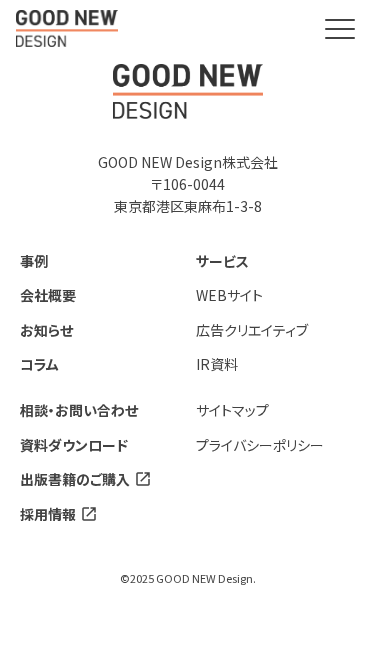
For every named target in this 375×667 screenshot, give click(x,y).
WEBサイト (229, 295)
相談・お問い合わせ (79, 410)
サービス (222, 261)
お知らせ (46, 330)
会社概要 (48, 295)
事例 (34, 261)
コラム (39, 364)
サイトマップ (232, 410)
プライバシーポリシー (260, 445)
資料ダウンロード (74, 445)
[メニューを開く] (340, 29)
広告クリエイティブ (252, 330)
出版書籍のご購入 (75, 479)
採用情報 (48, 514)
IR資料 (217, 364)
